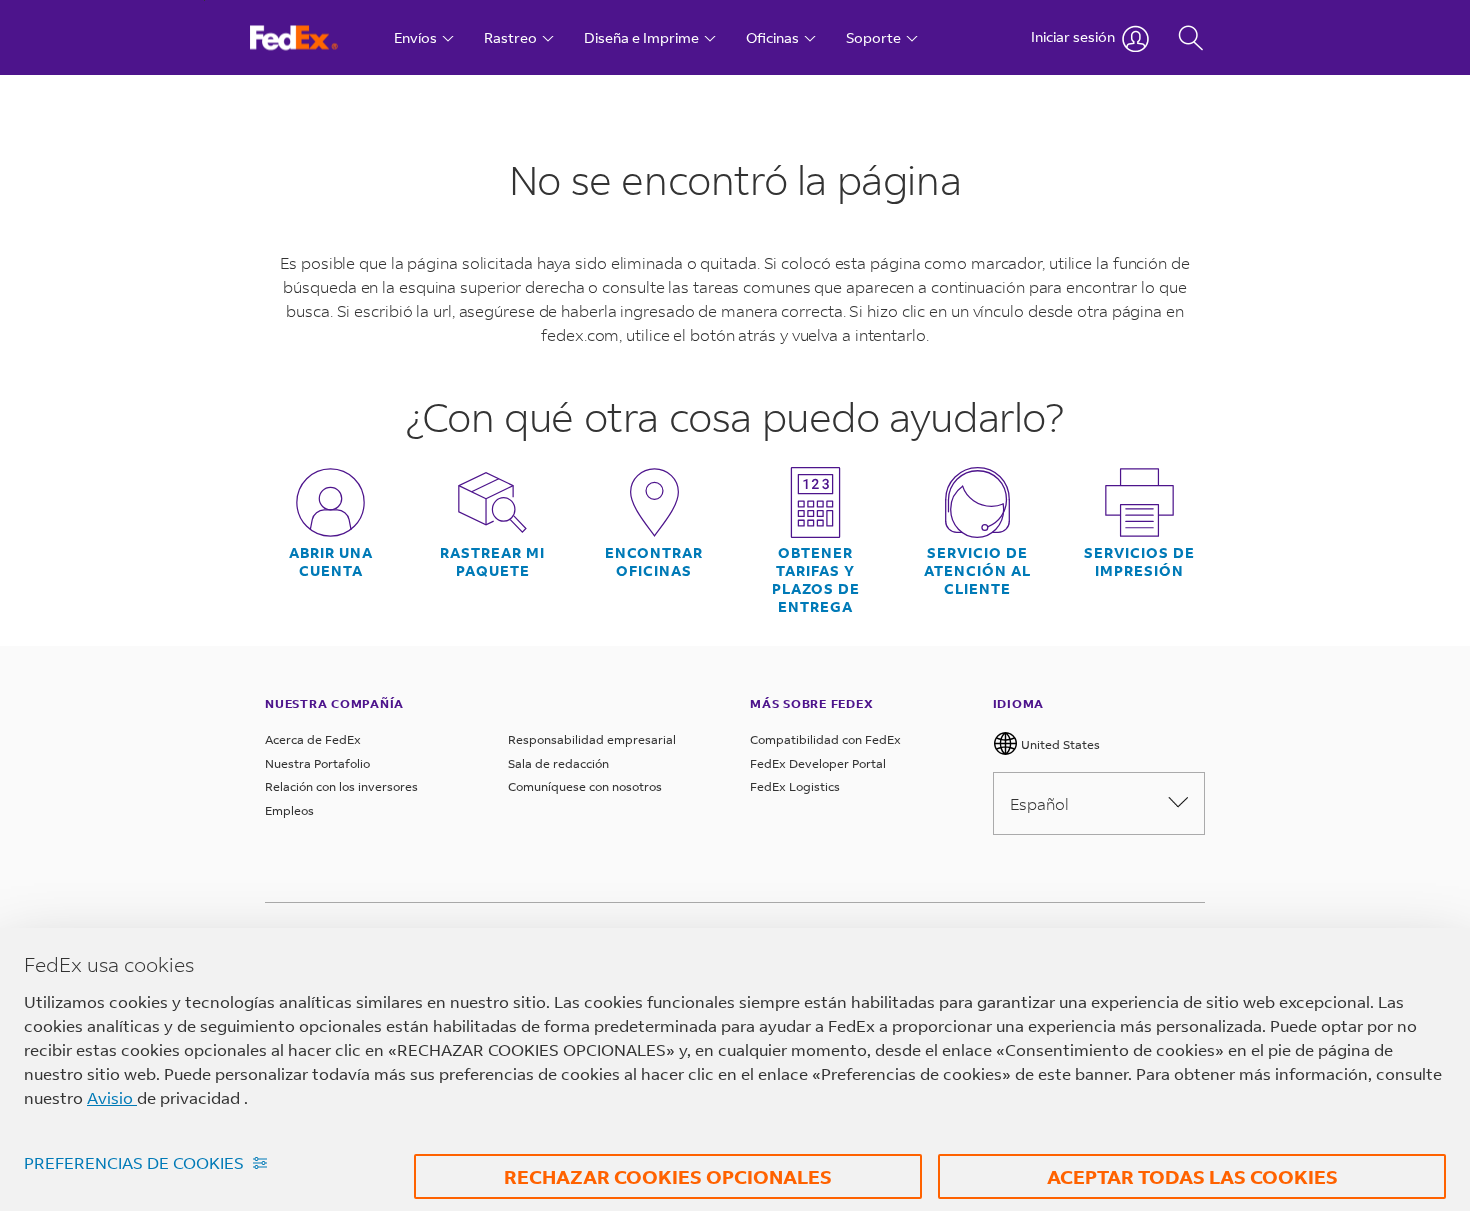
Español (1039, 803)
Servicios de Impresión (1139, 562)
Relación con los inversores (341, 786)
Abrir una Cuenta (331, 562)
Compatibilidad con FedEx (825, 739)
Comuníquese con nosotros (585, 786)
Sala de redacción (558, 763)
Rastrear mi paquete (492, 562)
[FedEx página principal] (312, 37)
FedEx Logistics (795, 786)
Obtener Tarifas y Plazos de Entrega (816, 580)
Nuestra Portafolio (317, 763)
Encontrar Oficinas (654, 562)
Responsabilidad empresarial (592, 739)
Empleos (289, 810)
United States (1059, 744)
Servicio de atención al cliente (977, 571)
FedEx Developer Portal (818, 763)
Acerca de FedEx (313, 739)
